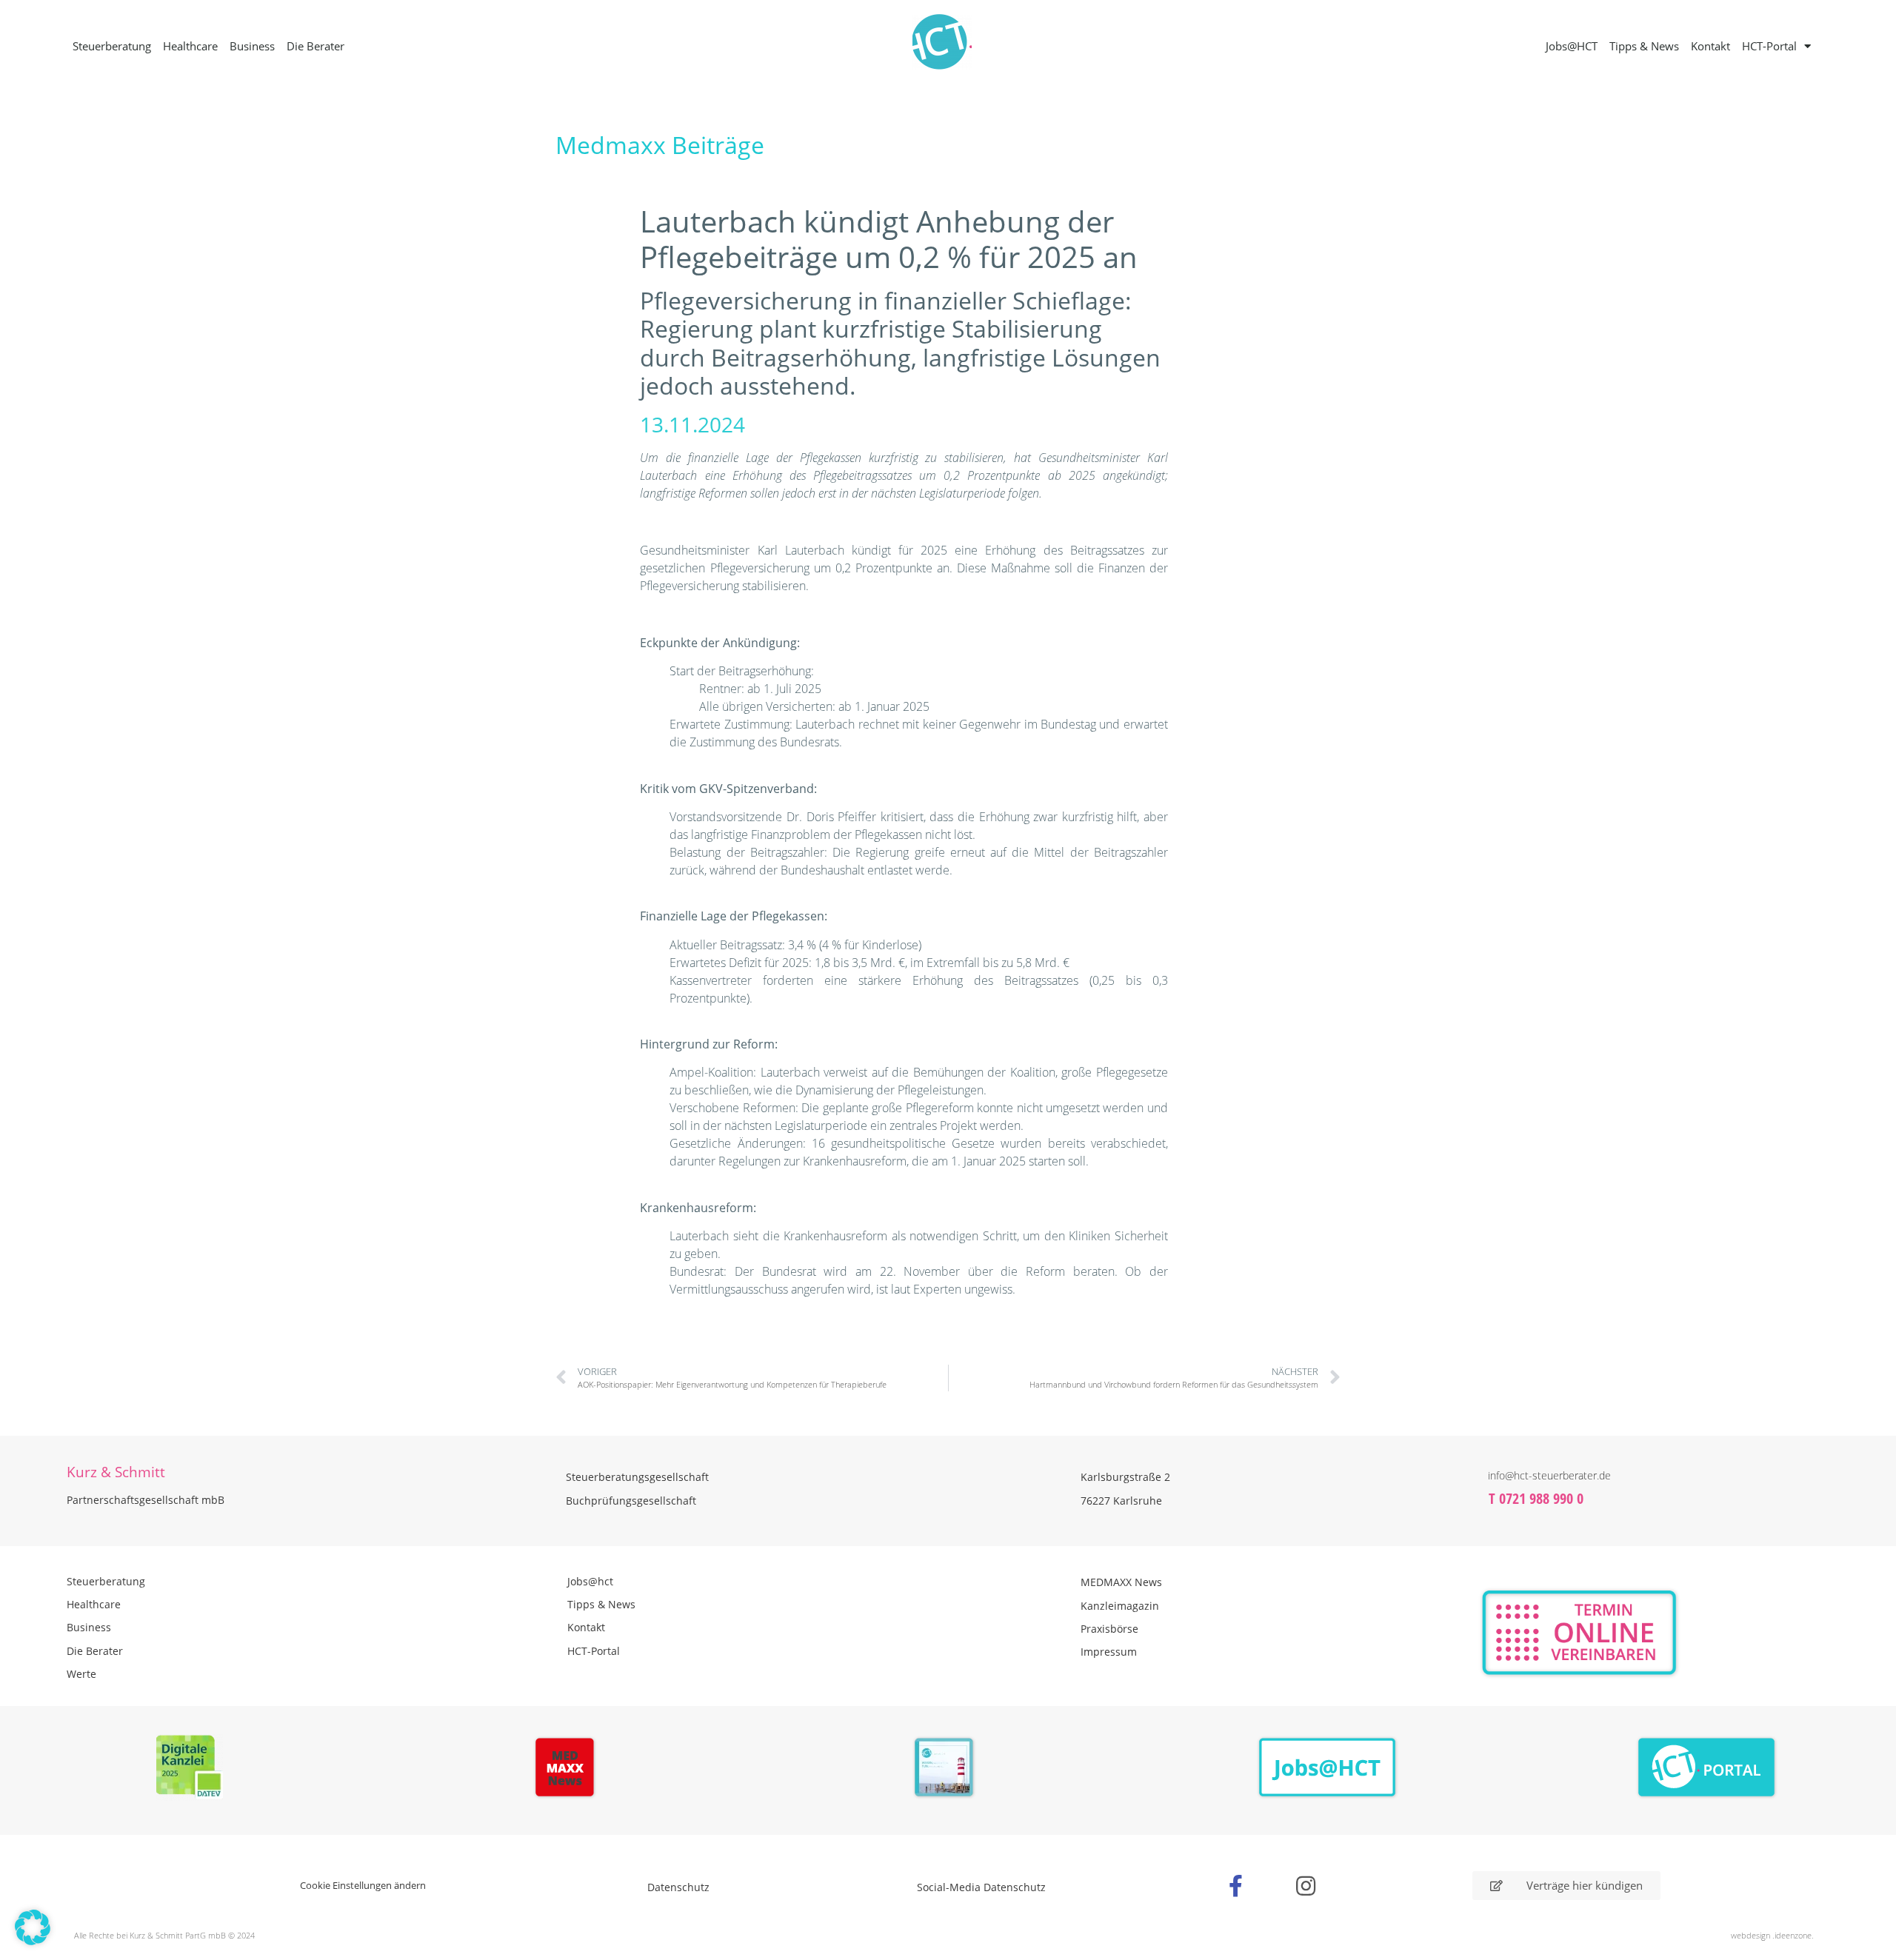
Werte (81, 1674)
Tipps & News (1644, 46)
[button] (33, 1927)
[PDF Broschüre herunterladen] (948, 1770)
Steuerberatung (112, 46)
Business (252, 46)
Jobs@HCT (1572, 46)
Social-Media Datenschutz (981, 1887)
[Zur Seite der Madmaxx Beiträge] (569, 1770)
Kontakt (1710, 46)
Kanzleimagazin (1120, 1606)
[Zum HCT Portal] (1707, 1768)
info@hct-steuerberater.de (1549, 1475)
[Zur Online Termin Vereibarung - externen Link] (1624, 1633)
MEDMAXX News (1121, 1582)
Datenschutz (678, 1887)
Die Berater (316, 46)
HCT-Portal (1769, 46)
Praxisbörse (1109, 1629)
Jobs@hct (590, 1581)
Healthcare (190, 46)
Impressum (1109, 1652)
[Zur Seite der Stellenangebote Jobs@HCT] (1328, 1768)
